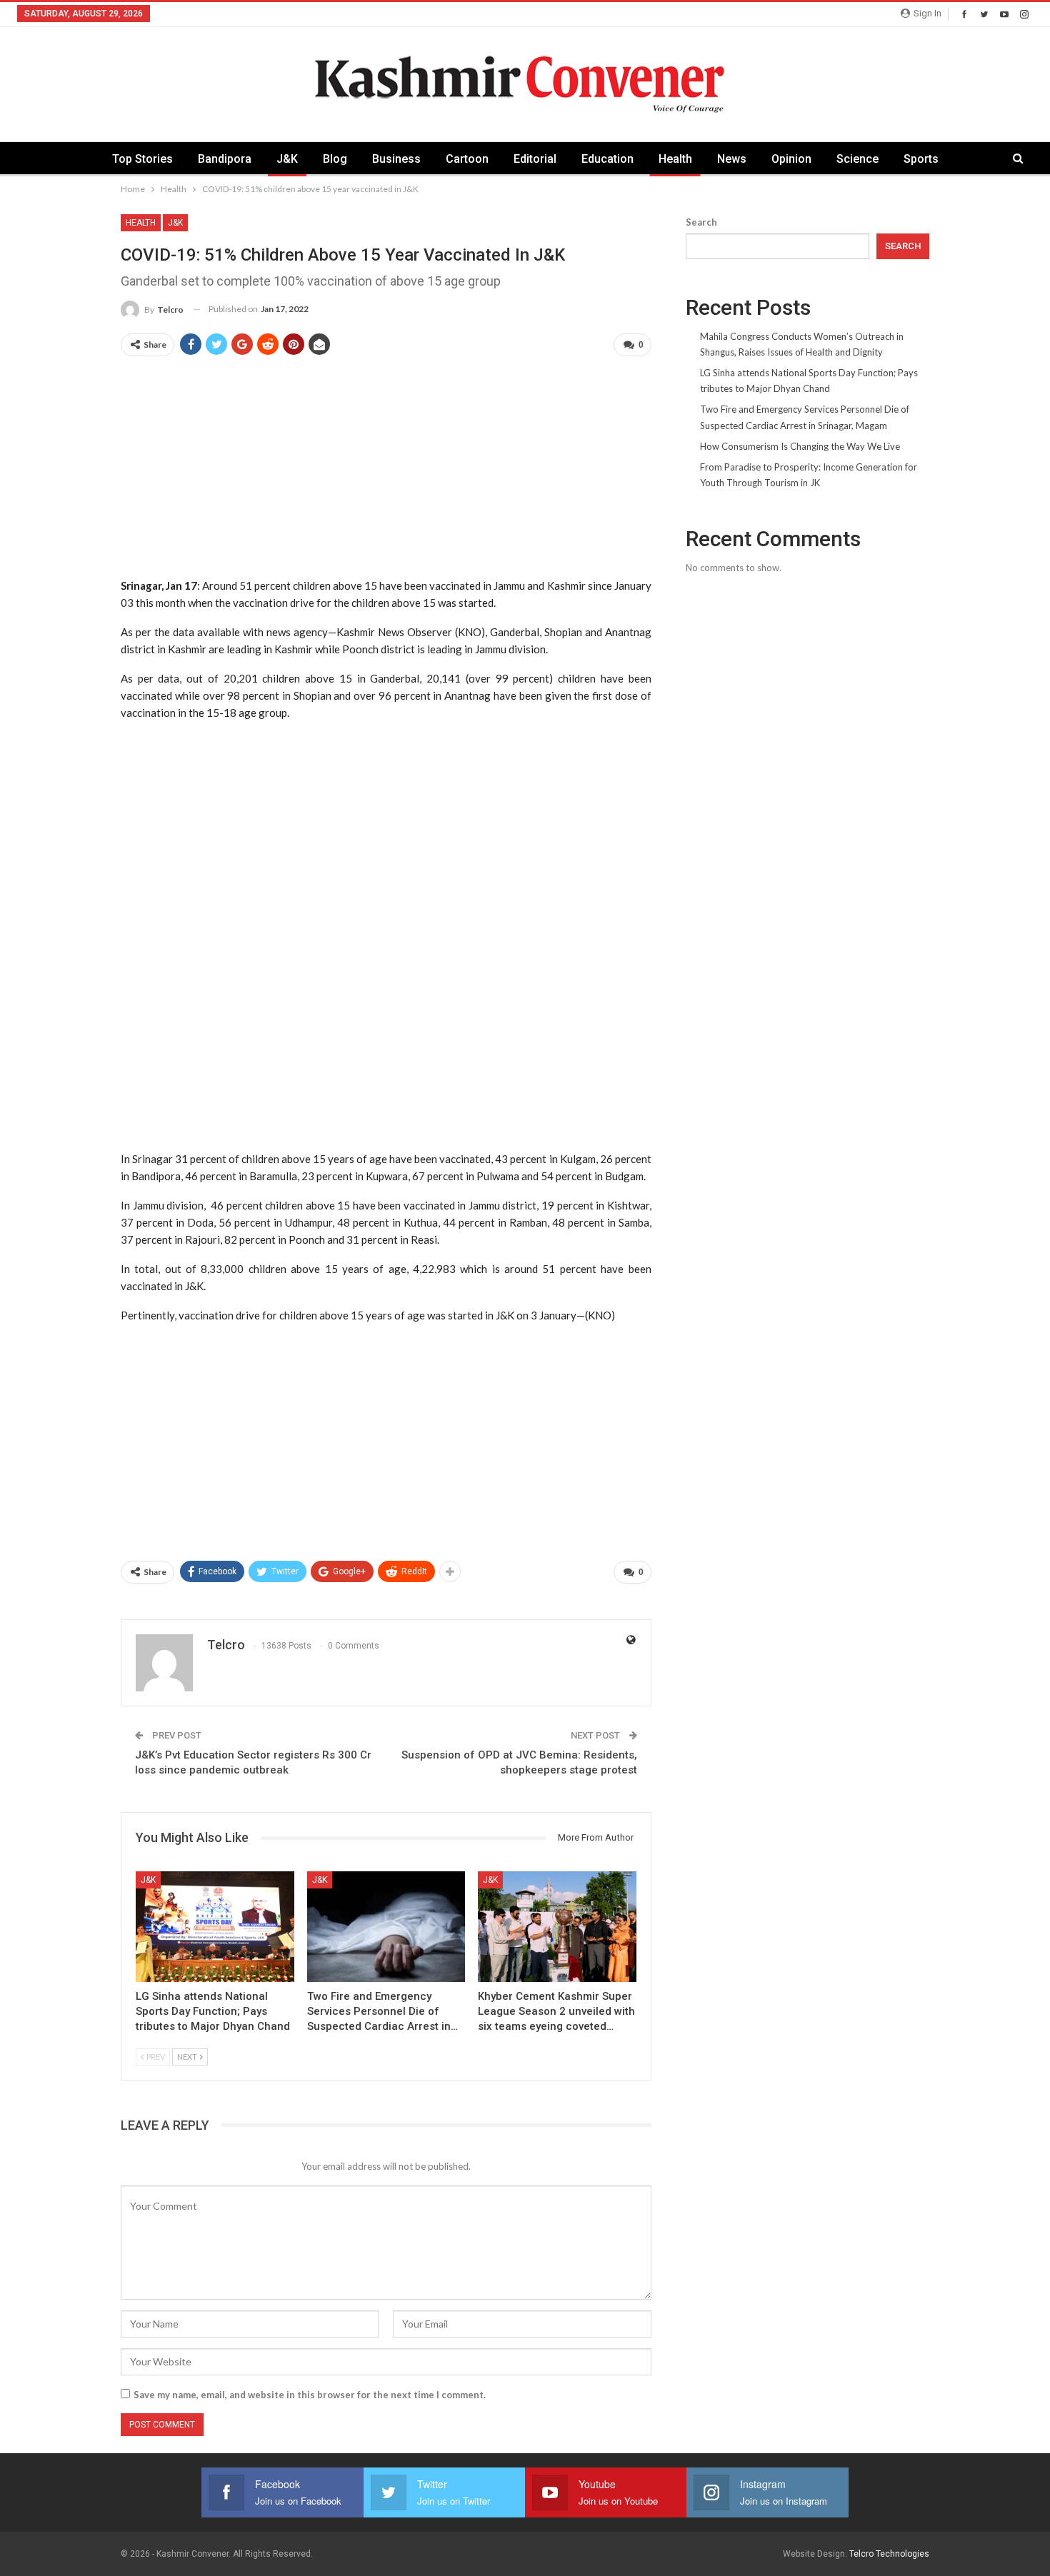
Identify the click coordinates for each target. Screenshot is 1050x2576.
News (732, 159)
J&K (287, 159)
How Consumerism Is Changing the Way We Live (800, 446)
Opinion (791, 159)
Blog (335, 159)
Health (675, 159)
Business (396, 159)
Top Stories (142, 159)
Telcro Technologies (889, 2554)
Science (857, 159)
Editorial (535, 159)
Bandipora (225, 159)
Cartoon (467, 159)
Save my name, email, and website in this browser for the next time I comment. (310, 2395)
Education (607, 159)
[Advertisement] (386, 468)
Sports (921, 159)
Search (701, 222)
